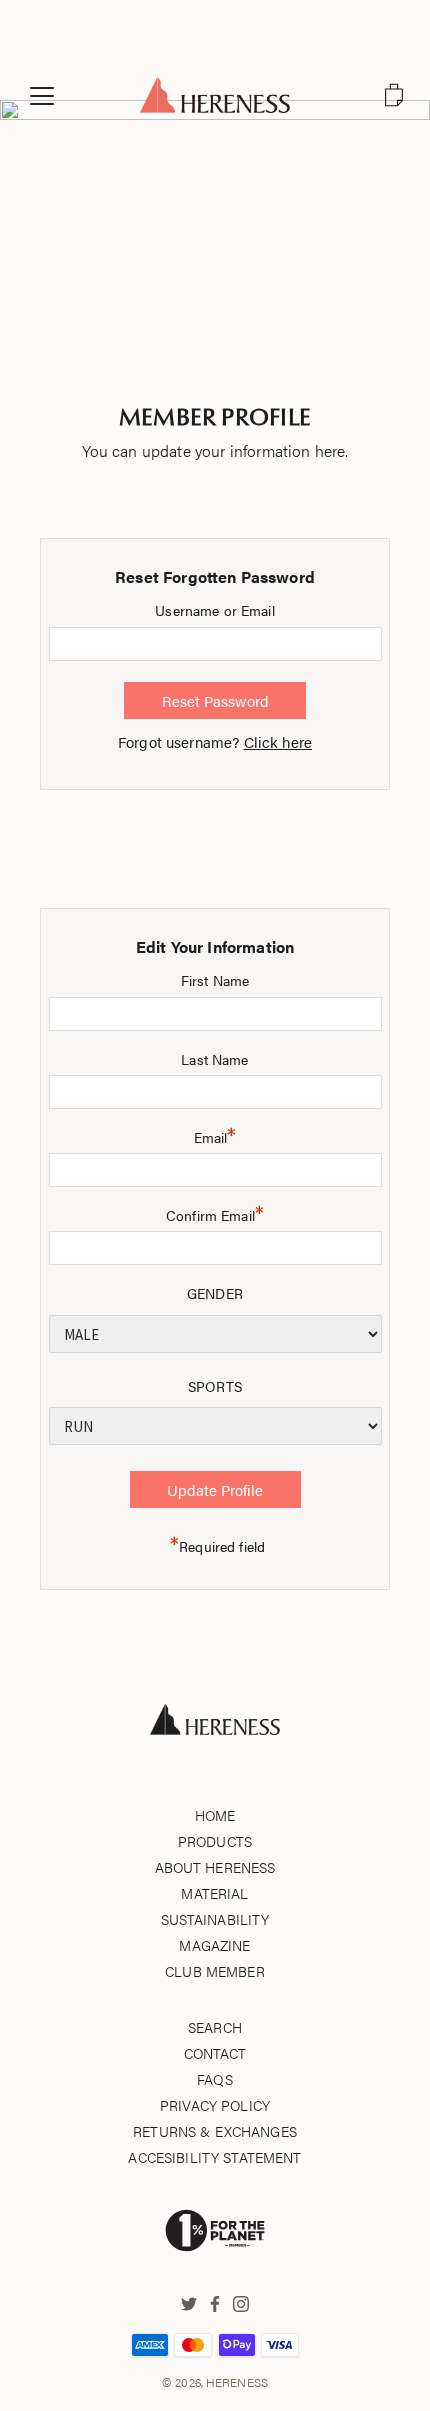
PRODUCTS (215, 1841)
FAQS (215, 2079)
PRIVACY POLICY (215, 2105)
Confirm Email (215, 1212)
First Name (215, 980)
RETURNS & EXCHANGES (215, 2131)
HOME (215, 1815)
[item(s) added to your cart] (394, 95)
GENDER (215, 1293)
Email (215, 1134)
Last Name (214, 1059)
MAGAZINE (214, 1945)
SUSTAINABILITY (215, 1919)
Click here (278, 741)
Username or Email (214, 610)
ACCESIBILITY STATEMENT (214, 2157)
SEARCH (215, 2027)
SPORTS (215, 1386)
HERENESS (237, 2382)
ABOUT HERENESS (215, 1867)
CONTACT (215, 2053)
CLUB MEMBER (215, 1971)
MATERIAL (214, 1893)
